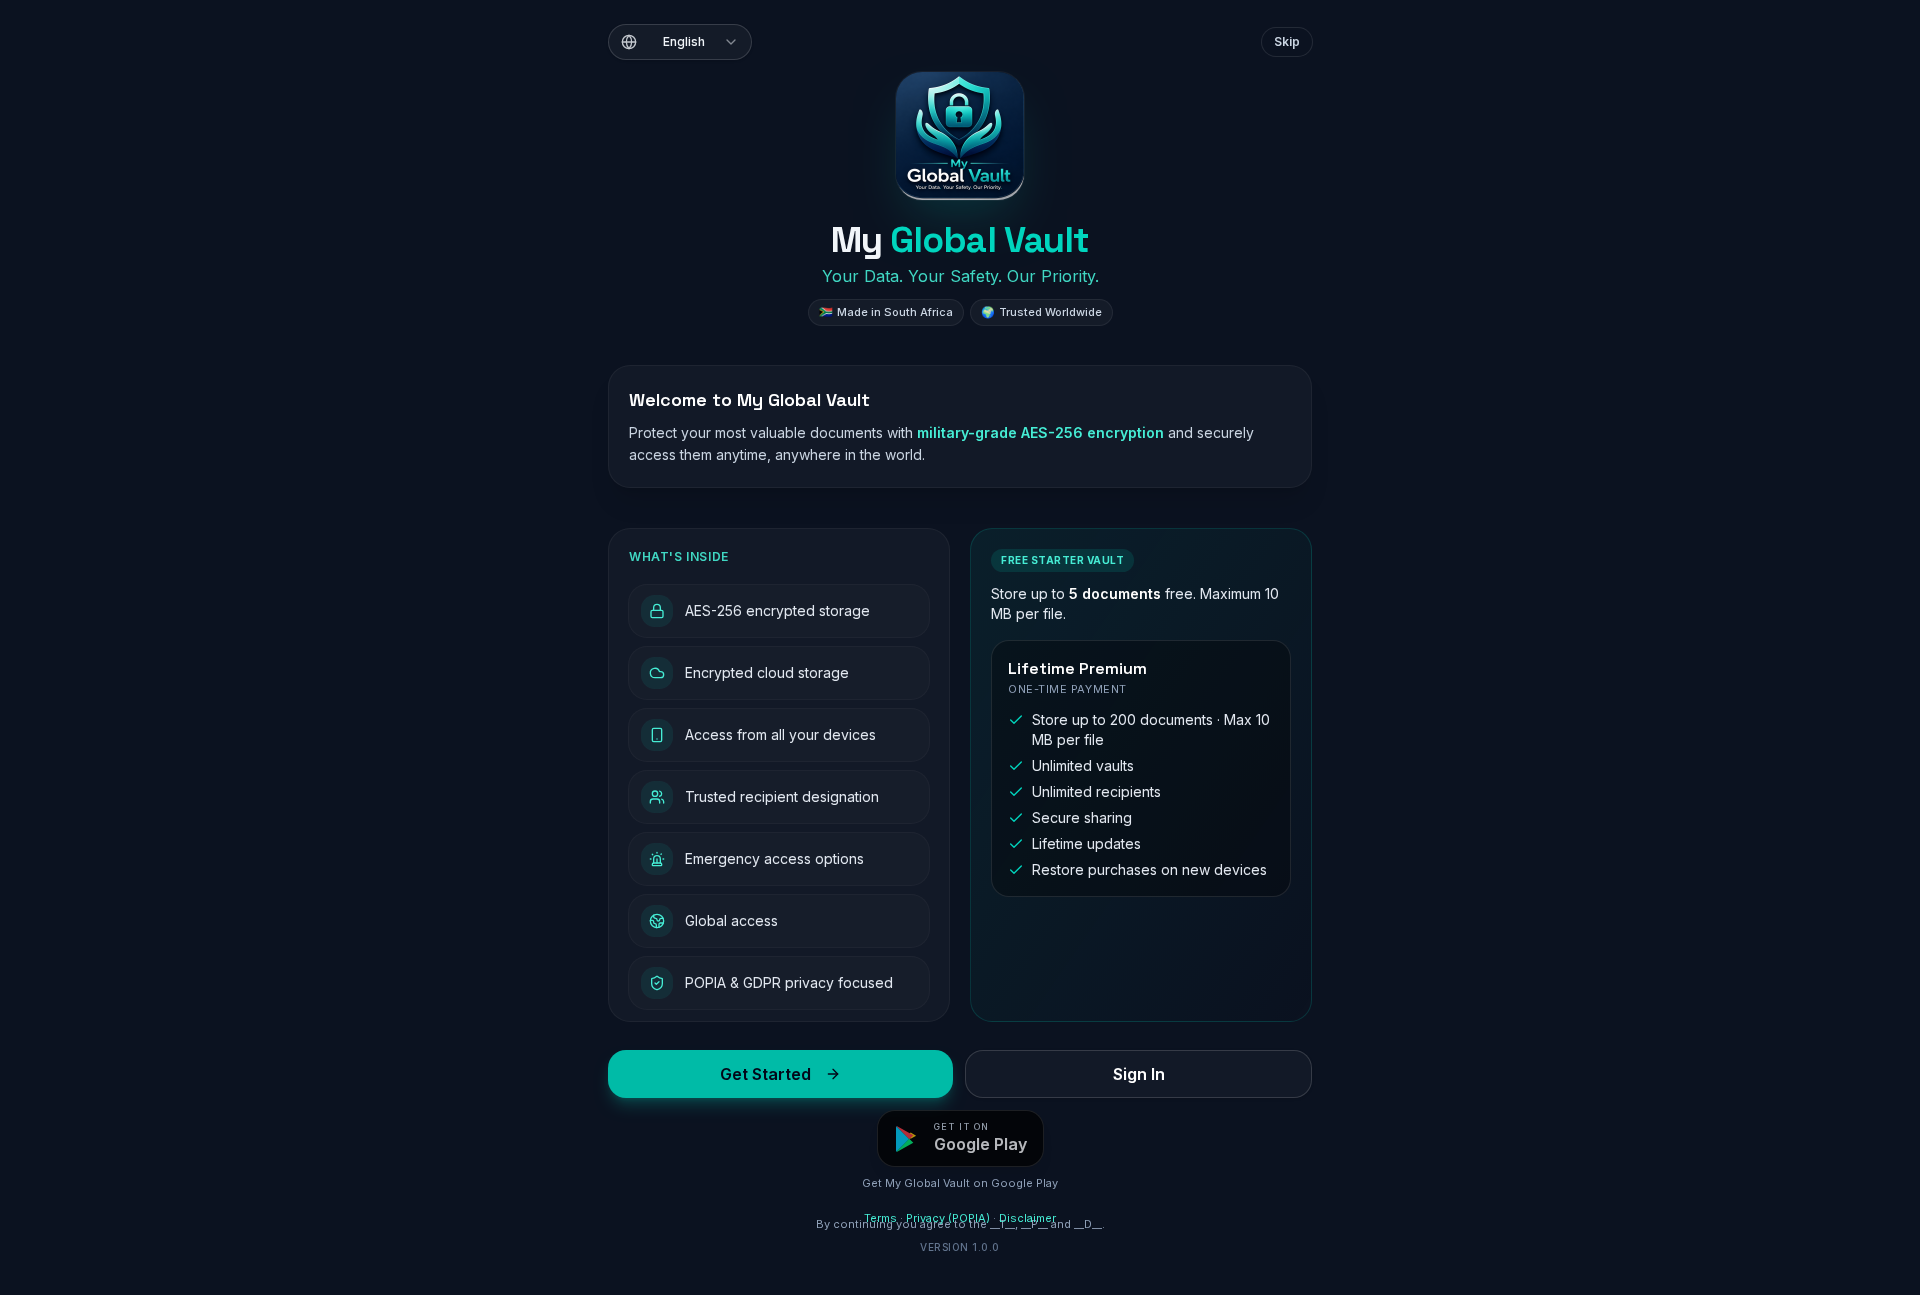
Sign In (1139, 1074)
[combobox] (680, 42)
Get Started (765, 1074)
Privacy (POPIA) (948, 1218)
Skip (1287, 41)
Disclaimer (1027, 1218)
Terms (880, 1218)
